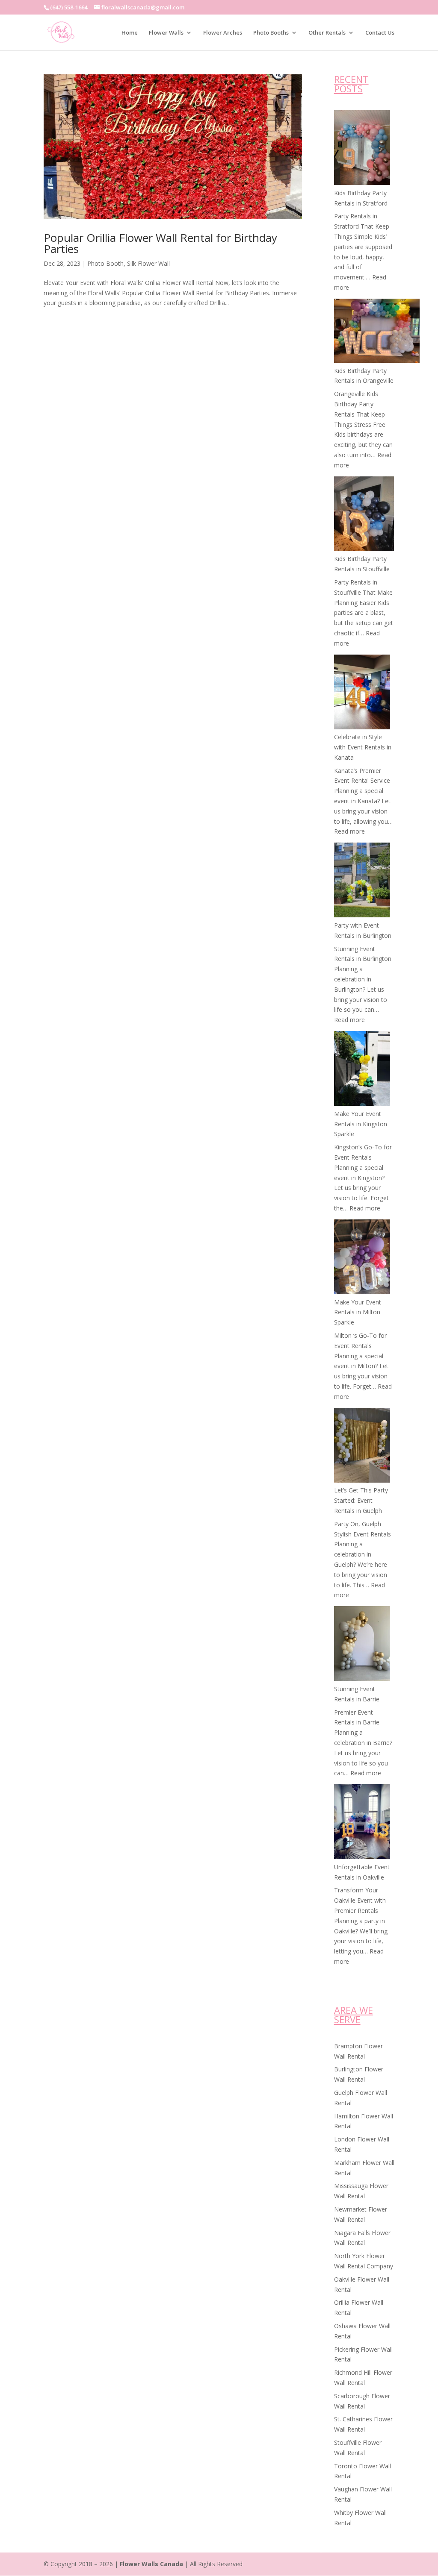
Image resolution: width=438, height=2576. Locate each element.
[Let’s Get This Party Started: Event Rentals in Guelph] (362, 1447)
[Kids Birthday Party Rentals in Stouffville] (364, 515)
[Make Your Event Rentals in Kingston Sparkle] (362, 1070)
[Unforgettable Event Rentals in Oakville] (362, 1823)
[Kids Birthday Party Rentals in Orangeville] (377, 332)
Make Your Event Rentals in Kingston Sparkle (361, 1124)
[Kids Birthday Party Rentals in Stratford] (362, 149)
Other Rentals (327, 33)
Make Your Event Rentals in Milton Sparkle (358, 1312)
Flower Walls (166, 33)
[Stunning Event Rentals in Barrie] (362, 1645)
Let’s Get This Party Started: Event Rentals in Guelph (361, 1500)
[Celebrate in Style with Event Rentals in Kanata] (362, 693)
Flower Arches (223, 33)
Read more (349, 831)
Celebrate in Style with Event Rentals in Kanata (363, 747)
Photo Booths (271, 33)
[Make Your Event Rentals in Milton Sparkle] (362, 1258)
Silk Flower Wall (148, 263)
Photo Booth (105, 263)
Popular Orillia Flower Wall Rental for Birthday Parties (160, 243)
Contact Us (380, 33)
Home (130, 33)
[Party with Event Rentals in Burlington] (362, 881)
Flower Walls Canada (151, 2564)
